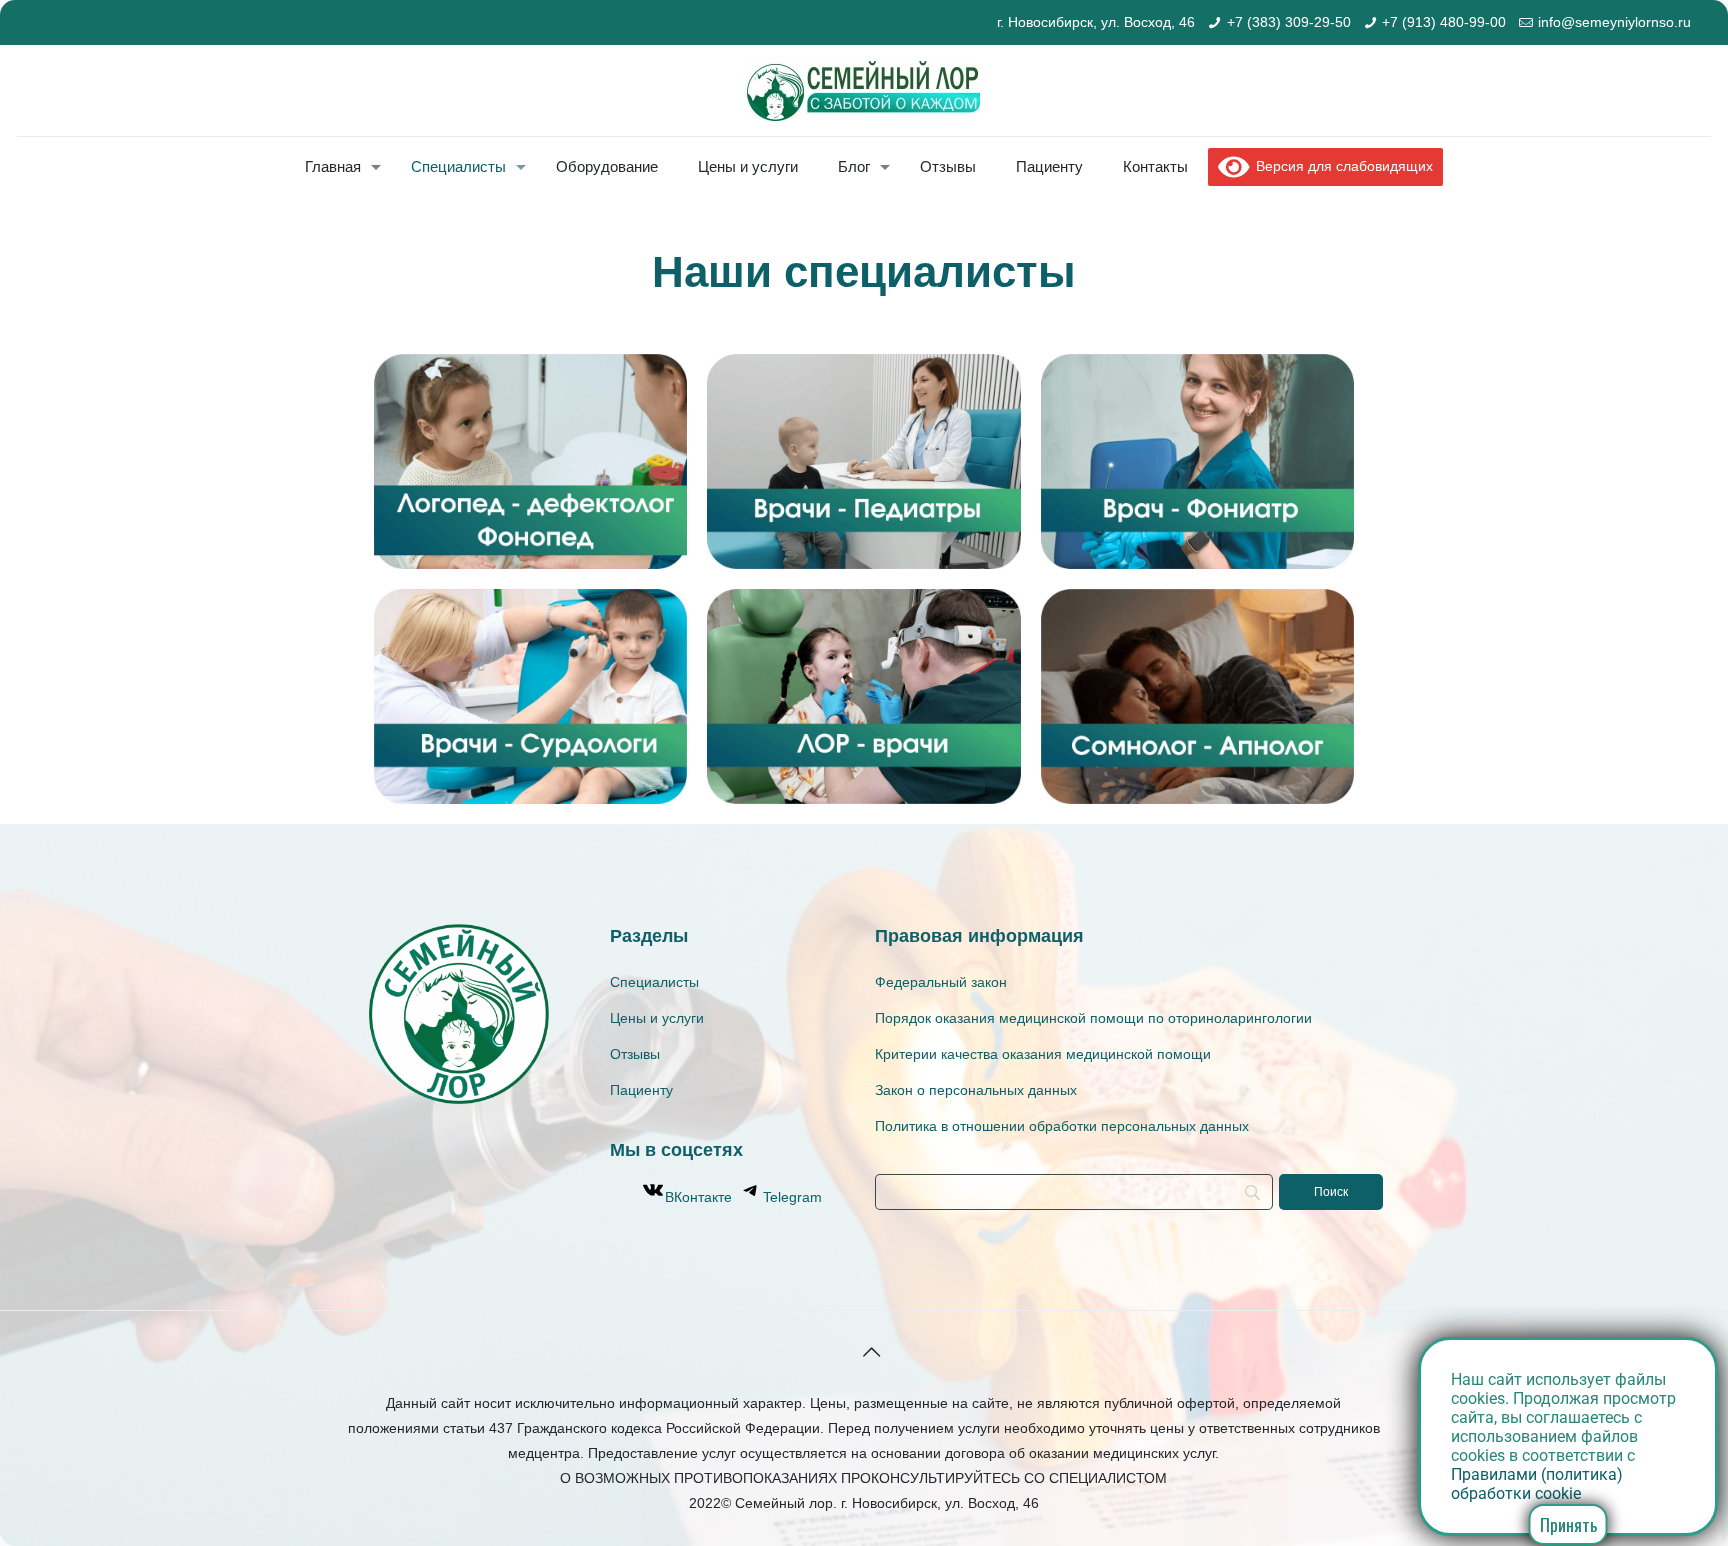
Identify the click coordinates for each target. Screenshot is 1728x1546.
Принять (1568, 1524)
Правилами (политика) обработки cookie (1537, 1484)
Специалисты (654, 982)
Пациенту (641, 1090)
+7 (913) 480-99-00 (1444, 22)
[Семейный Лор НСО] (863, 90)
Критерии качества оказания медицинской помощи (1043, 1054)
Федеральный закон (941, 982)
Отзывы (635, 1054)
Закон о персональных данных (976, 1090)
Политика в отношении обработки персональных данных (1062, 1126)
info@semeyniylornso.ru (1614, 22)
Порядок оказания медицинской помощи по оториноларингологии (1093, 1018)
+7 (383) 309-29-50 (1289, 22)
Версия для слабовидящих (1341, 166)
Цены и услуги (657, 1018)
